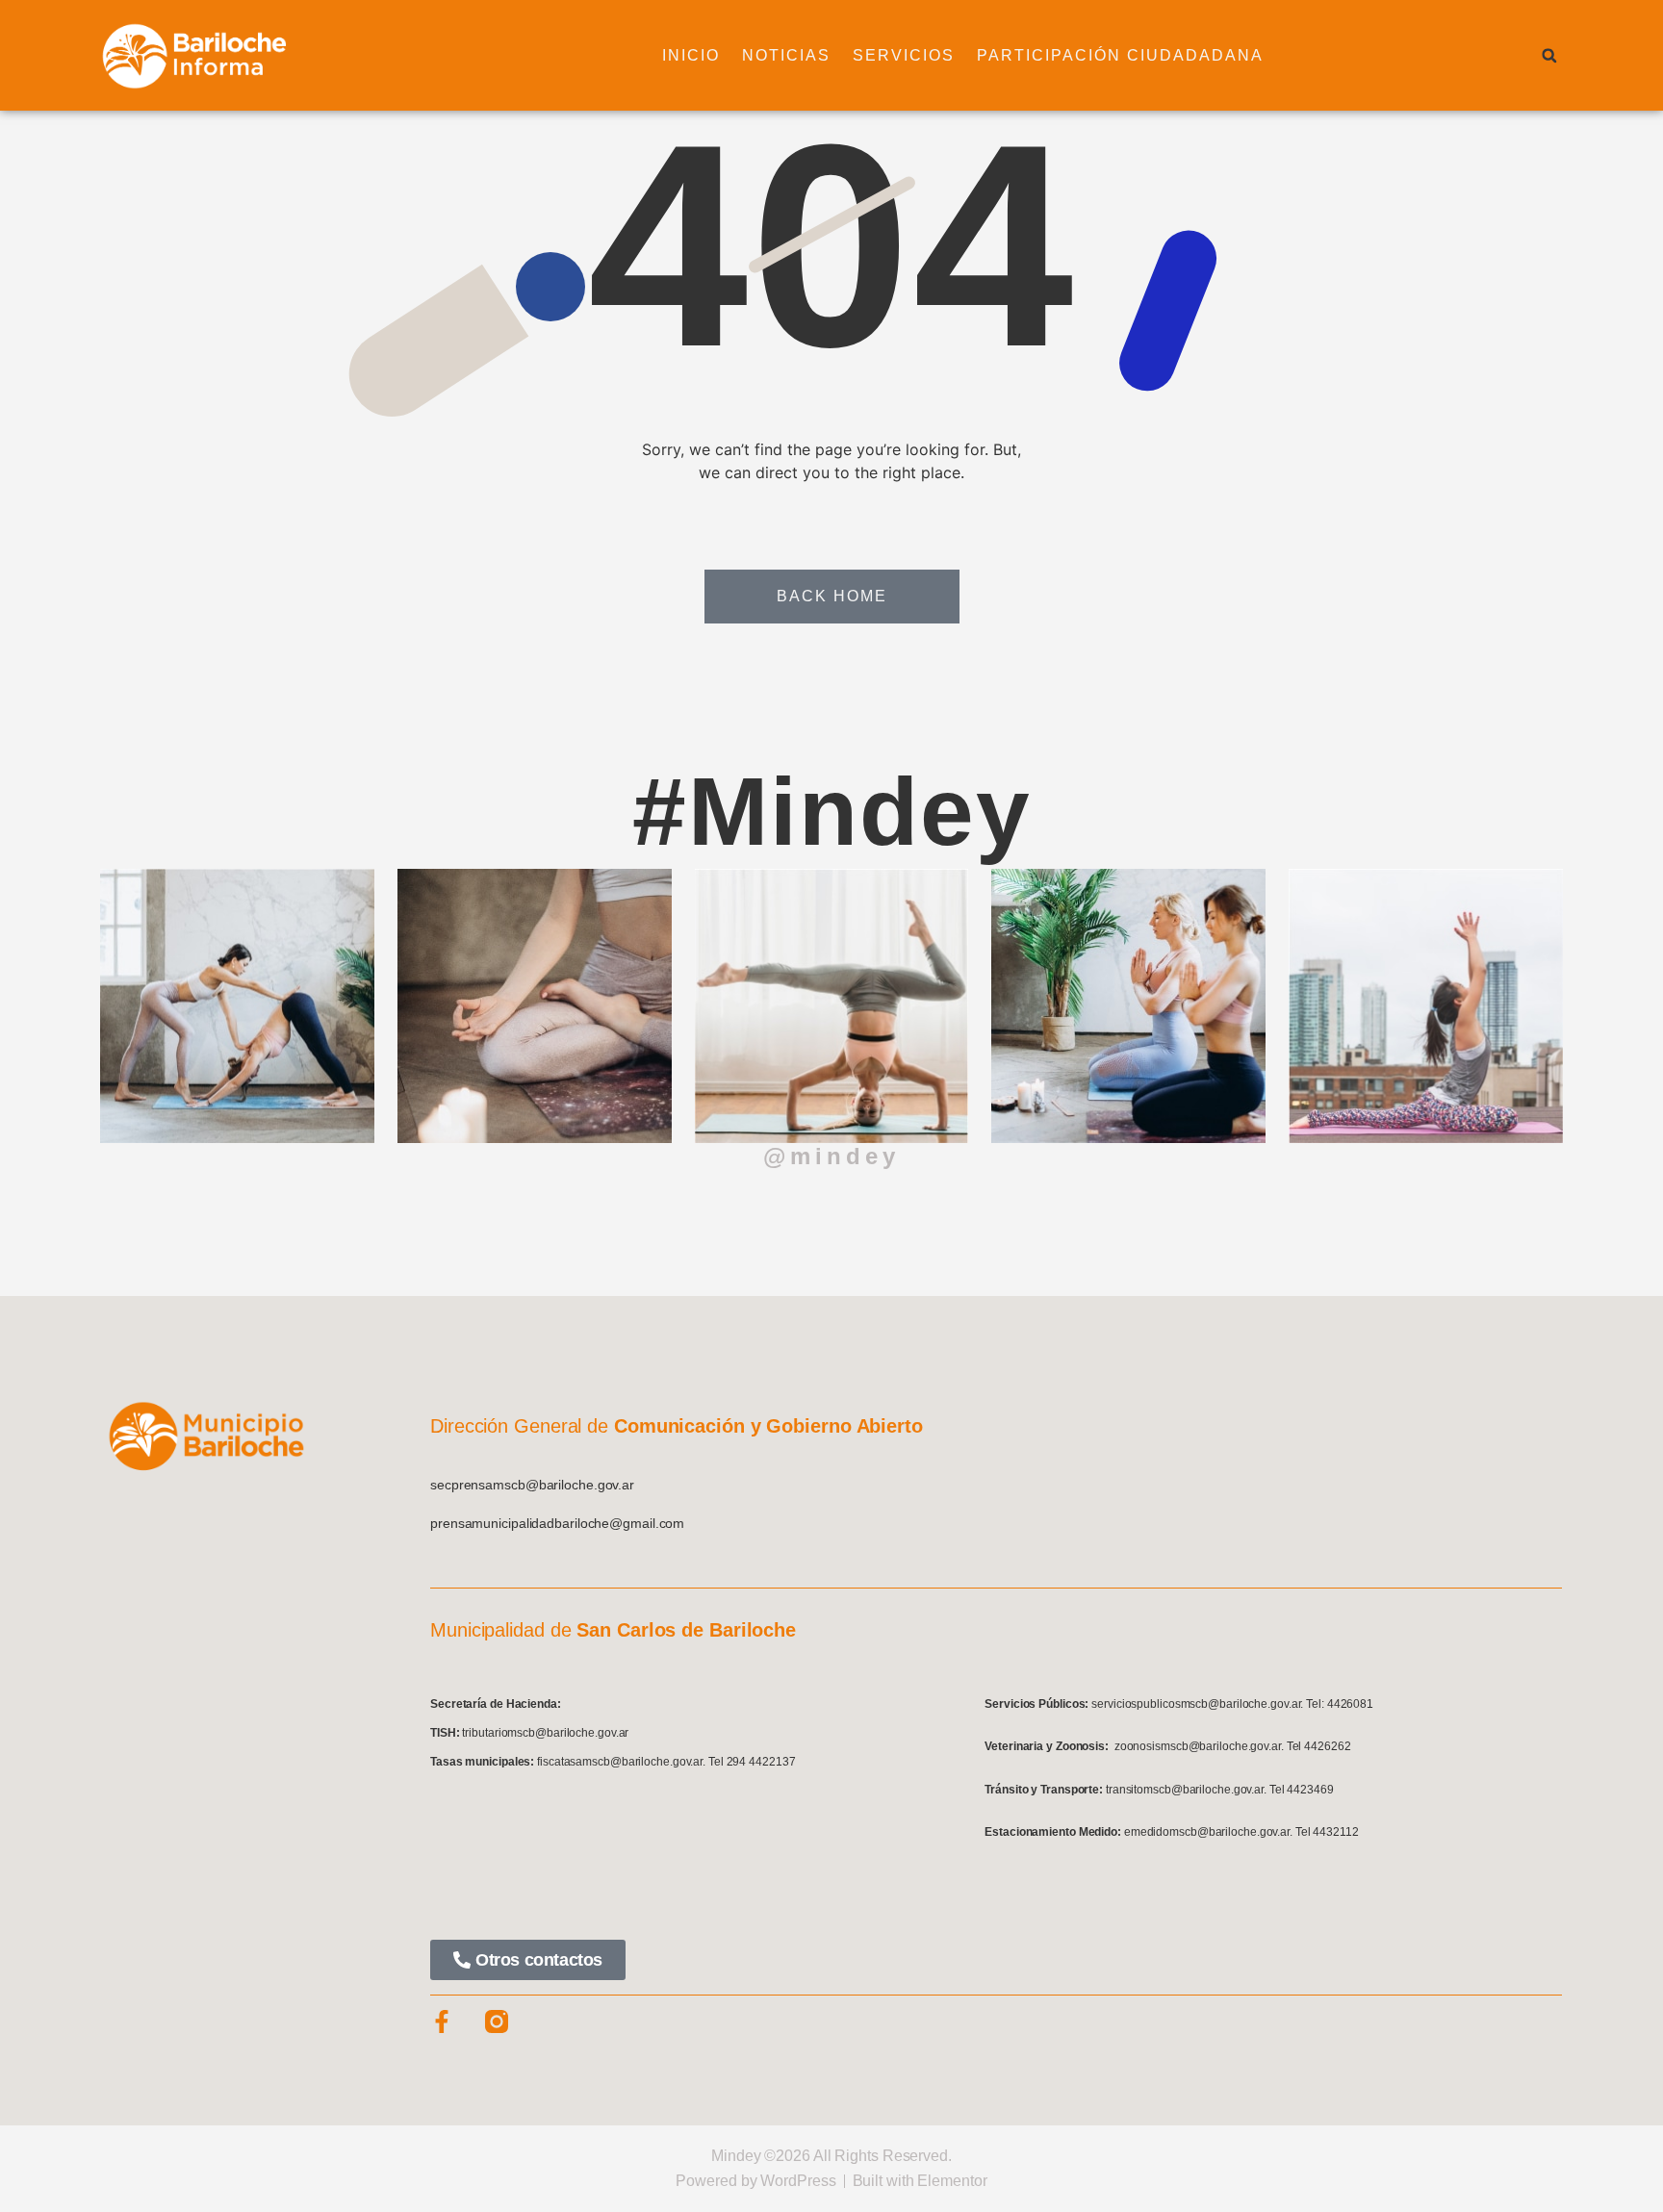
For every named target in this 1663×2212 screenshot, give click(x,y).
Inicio (691, 55)
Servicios (904, 55)
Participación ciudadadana (1120, 55)
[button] (1549, 56)
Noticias (786, 55)
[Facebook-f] (442, 2021)
